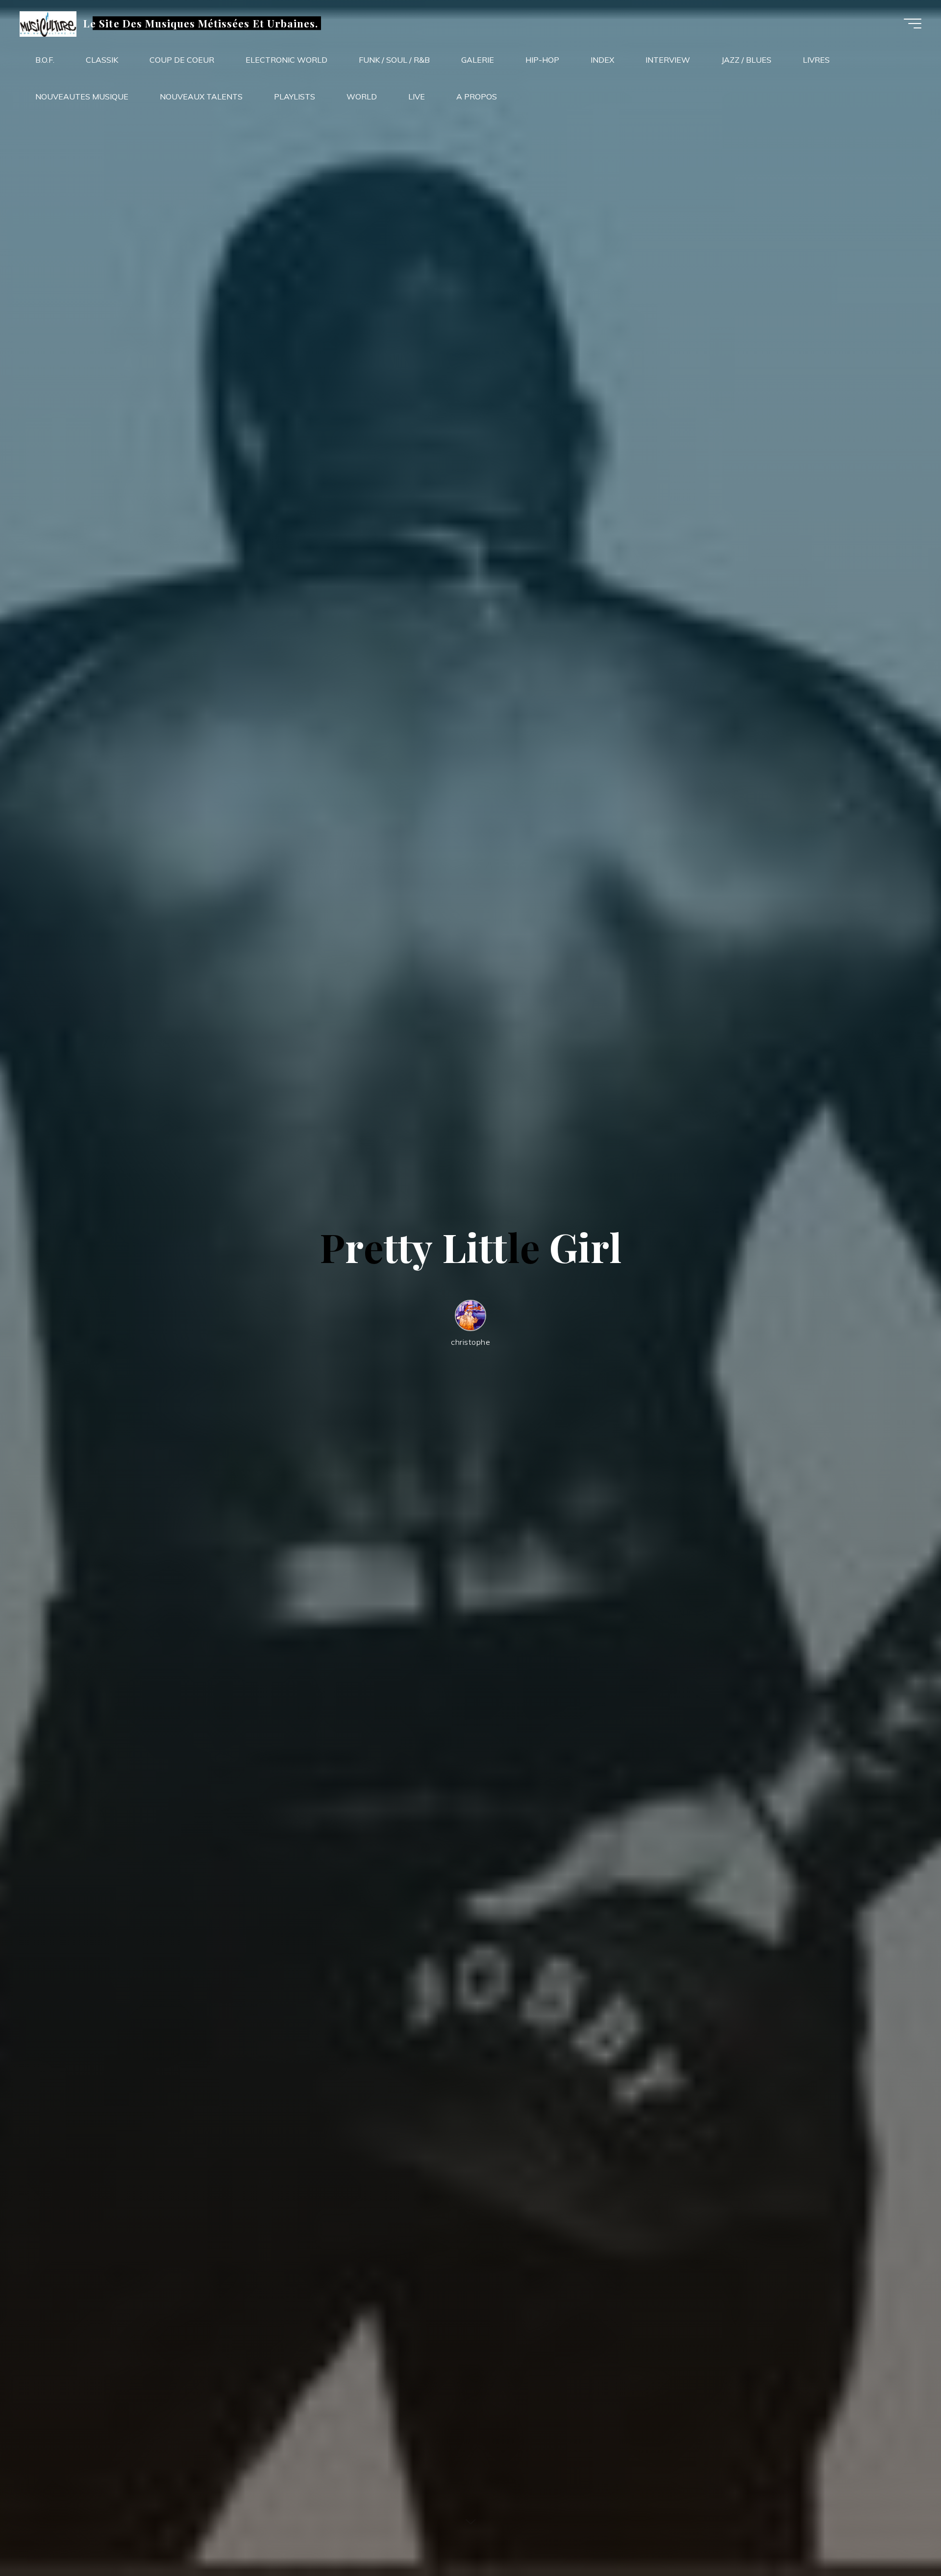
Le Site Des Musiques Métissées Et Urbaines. (201, 23)
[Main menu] (913, 24)
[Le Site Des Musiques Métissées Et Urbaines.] (48, 23)
